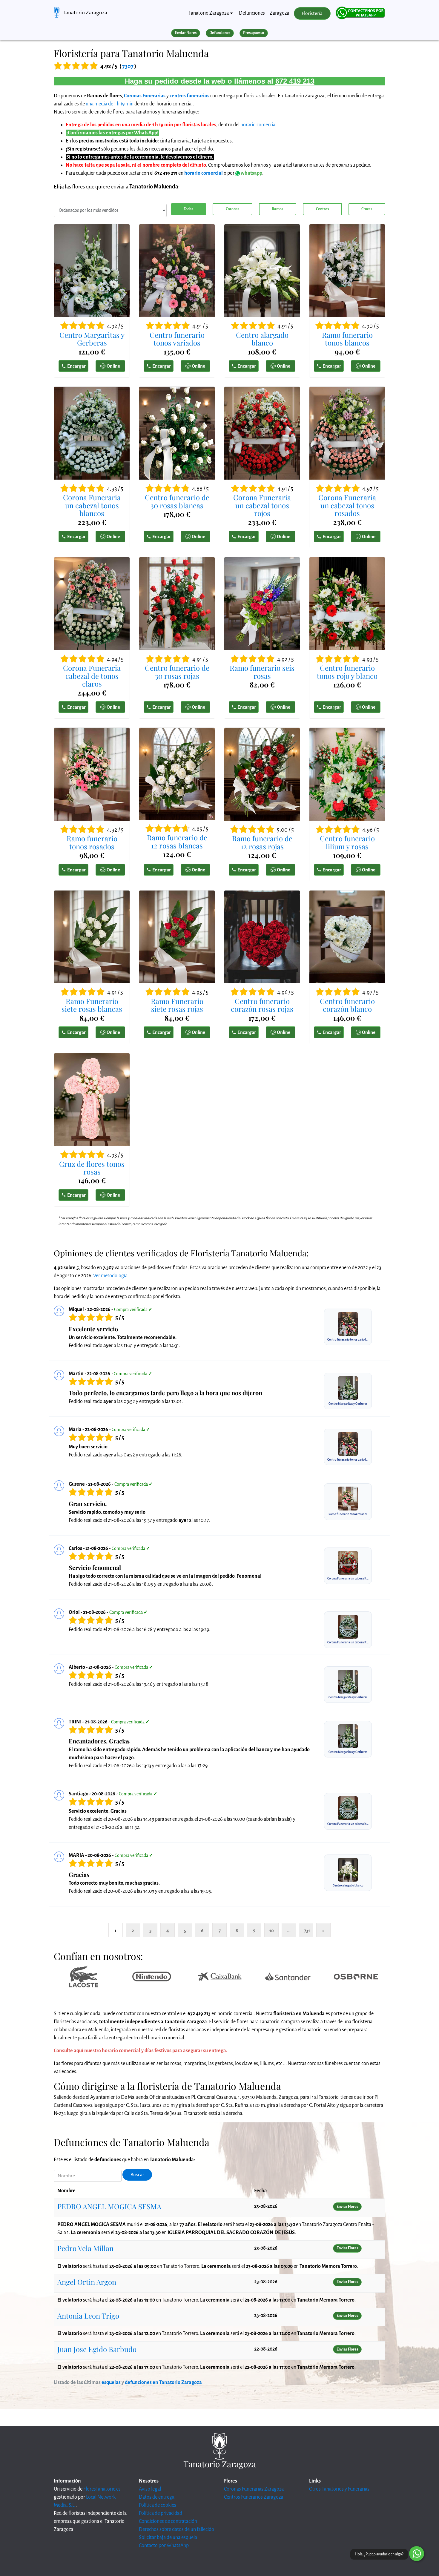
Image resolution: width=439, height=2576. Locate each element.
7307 (128, 66)
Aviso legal (150, 2489)
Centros (322, 209)
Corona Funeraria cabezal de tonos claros (92, 676)
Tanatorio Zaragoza (85, 13)
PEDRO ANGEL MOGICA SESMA (109, 2206)
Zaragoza (279, 13)
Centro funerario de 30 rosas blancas (177, 501)
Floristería (312, 13)
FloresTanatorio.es (102, 2489)
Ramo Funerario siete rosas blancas (92, 1005)
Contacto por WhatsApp (164, 2546)
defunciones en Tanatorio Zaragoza (163, 2382)
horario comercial (258, 125)
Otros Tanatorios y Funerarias (339, 2489)
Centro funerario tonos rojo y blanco (347, 672)
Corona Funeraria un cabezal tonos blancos (92, 505)
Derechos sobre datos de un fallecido (176, 2529)
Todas (188, 209)
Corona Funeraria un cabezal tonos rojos (262, 505)
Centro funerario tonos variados (177, 339)
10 (272, 1931)
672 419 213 (295, 81)
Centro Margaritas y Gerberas (92, 339)
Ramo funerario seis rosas (262, 672)
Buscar (137, 2175)
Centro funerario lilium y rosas (347, 842)
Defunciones (252, 13)
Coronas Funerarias (145, 96)
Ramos (277, 209)
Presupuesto (254, 33)
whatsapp (251, 173)
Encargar (76, 366)
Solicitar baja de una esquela (168, 2537)
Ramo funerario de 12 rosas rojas (262, 842)
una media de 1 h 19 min (110, 104)
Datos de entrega (157, 2497)
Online (113, 366)
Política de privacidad (161, 2513)
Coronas (232, 209)
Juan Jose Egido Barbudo (97, 2349)
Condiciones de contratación (168, 2521)
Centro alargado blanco (262, 339)
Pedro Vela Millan (85, 2248)
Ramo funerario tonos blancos (347, 339)
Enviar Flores (186, 33)
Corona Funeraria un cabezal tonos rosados (347, 505)
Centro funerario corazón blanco (347, 1005)
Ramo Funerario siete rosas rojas (177, 1005)
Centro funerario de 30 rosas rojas (177, 672)
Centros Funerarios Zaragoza (254, 2497)
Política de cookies (158, 2505)
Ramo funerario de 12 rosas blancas (177, 841)
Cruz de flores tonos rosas (92, 1168)
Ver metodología (110, 1276)
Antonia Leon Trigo (88, 2316)
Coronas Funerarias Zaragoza (254, 2489)
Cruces (367, 209)
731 (307, 1931)
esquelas (111, 2382)
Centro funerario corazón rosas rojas (262, 1005)
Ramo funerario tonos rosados (92, 842)
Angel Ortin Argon (87, 2282)
